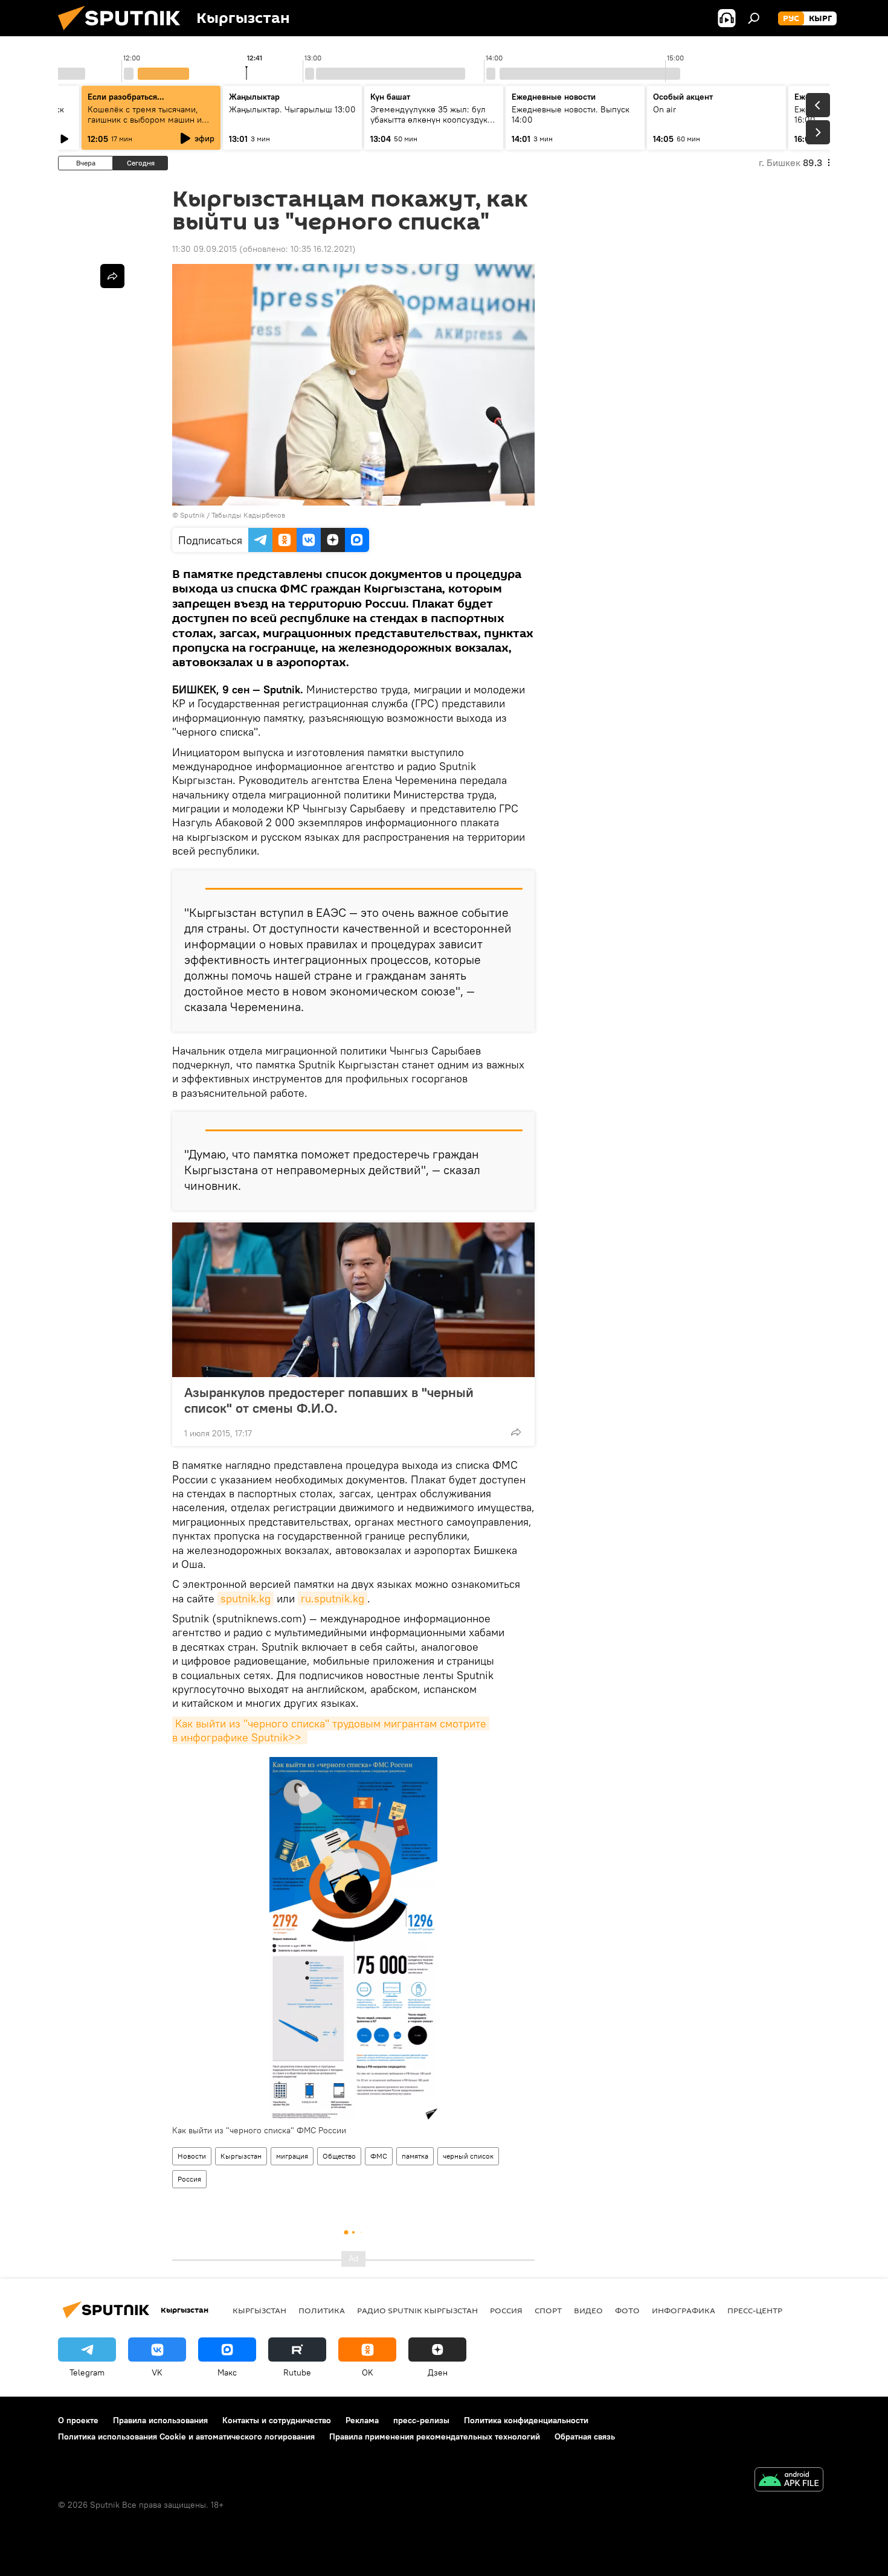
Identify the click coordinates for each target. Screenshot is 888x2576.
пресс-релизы (421, 2420)
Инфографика (684, 2310)
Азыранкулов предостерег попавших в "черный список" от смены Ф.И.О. (329, 1400)
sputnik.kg (246, 1598)
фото (627, 2310)
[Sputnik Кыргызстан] (124, 33)
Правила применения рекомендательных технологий (435, 2436)
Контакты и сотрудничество (277, 2420)
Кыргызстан (241, 2156)
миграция (292, 2156)
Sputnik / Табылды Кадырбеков (233, 515)
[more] (516, 1432)
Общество (339, 2156)
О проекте (78, 2420)
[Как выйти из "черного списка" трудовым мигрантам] (353, 1938)
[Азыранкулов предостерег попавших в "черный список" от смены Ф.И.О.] (353, 1300)
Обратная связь (585, 2436)
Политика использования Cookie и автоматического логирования (186, 2436)
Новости (192, 2156)
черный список (468, 2156)
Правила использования (160, 2420)
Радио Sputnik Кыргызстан (417, 2310)
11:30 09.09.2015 (204, 249)
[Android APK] (789, 2481)
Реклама (362, 2420)
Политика (322, 2310)
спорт (548, 2310)
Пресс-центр (755, 2310)
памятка (415, 2156)
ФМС (379, 2156)
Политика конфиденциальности (526, 2420)
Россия (189, 2179)
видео (588, 2310)
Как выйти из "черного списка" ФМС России (259, 2130)
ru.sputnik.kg (333, 1598)
